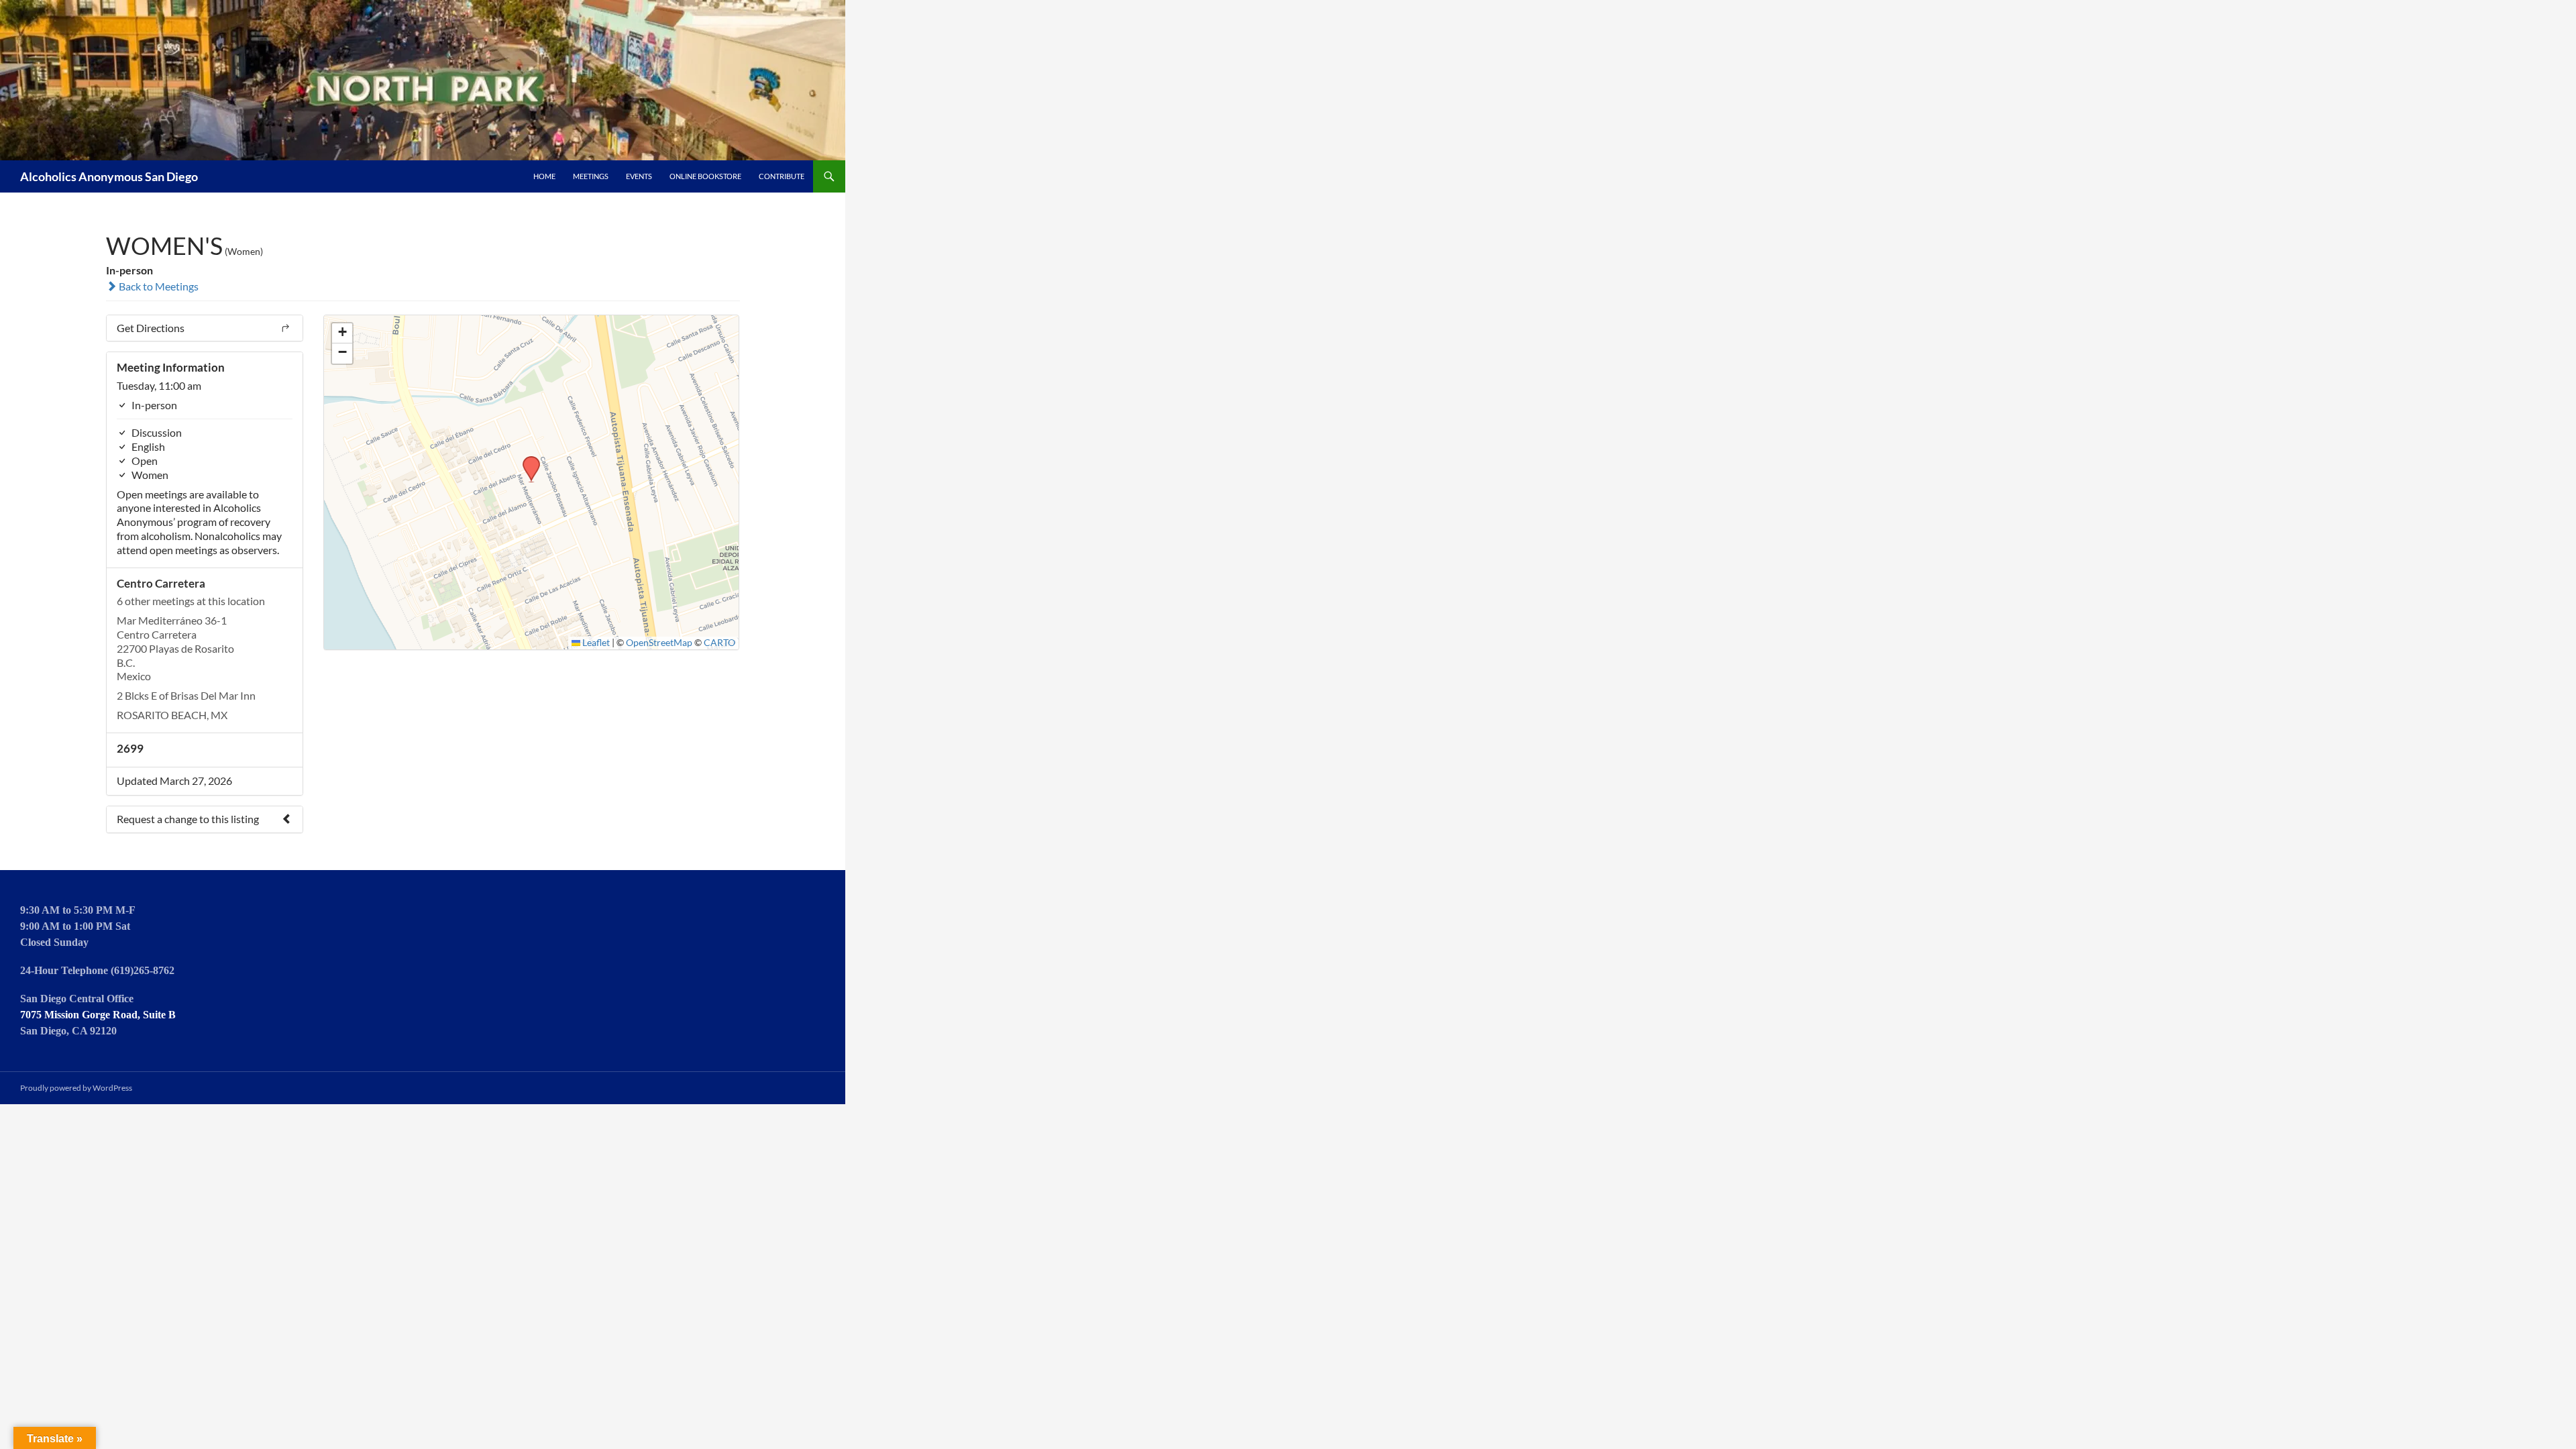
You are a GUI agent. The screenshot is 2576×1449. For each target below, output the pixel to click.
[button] (527, 460)
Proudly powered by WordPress (76, 1088)
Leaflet (595, 643)
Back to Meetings (158, 286)
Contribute (782, 176)
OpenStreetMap (659, 643)
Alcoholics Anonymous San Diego (109, 176)
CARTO (719, 643)
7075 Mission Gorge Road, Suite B (98, 1015)
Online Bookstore (705, 176)
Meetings (591, 176)
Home (544, 176)
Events (639, 176)
